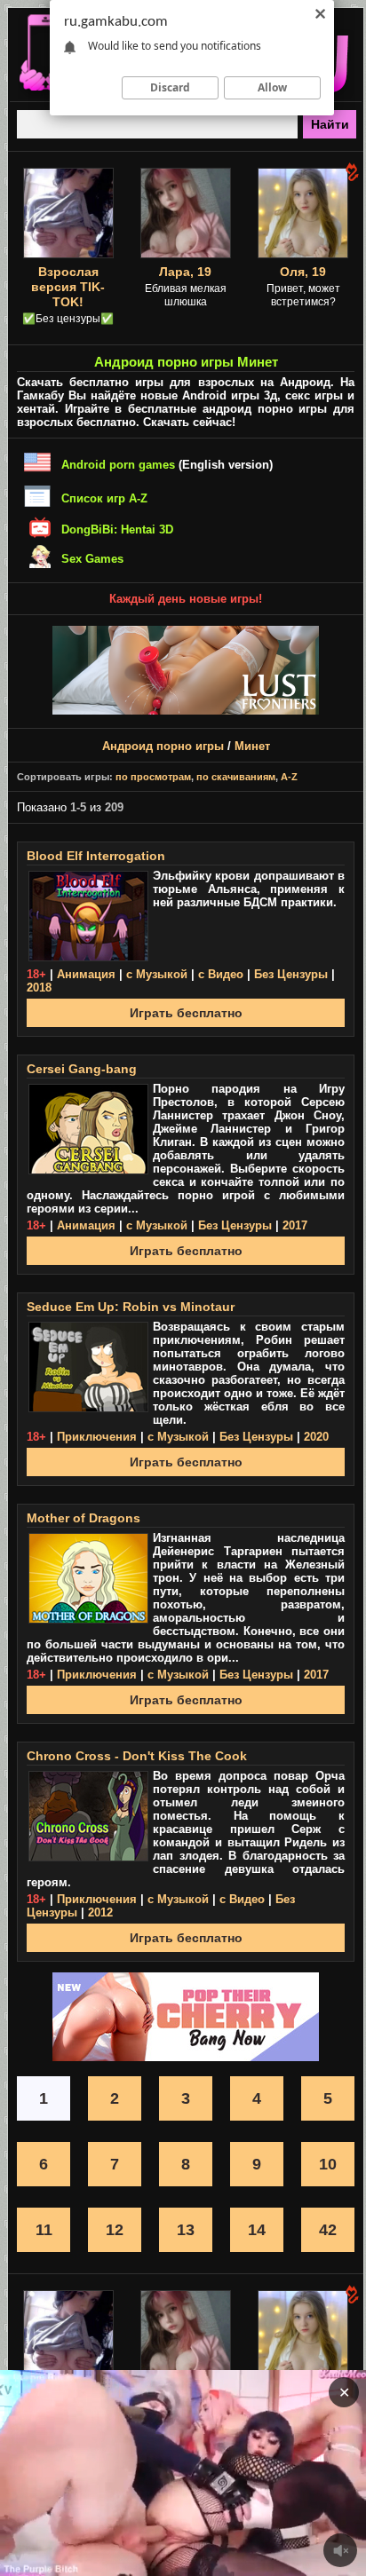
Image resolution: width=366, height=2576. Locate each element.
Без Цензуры (291, 974)
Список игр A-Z (104, 498)
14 (257, 2230)
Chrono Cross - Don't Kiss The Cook (137, 1756)
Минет (252, 746)
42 (328, 2230)
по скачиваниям (236, 777)
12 (115, 2230)
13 (186, 2230)
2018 (39, 988)
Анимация (86, 974)
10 (328, 2164)
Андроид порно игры (163, 746)
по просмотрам (153, 777)
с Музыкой (157, 974)
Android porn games (118, 465)
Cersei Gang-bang (82, 1069)
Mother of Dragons (84, 1518)
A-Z (289, 777)
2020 (316, 1437)
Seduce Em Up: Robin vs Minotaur (131, 1307)
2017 (295, 1225)
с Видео (221, 974)
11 (44, 2230)
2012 (100, 1912)
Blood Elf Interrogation (96, 856)
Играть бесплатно (186, 1013)
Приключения (97, 1437)
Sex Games (92, 559)
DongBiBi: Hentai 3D (117, 529)
